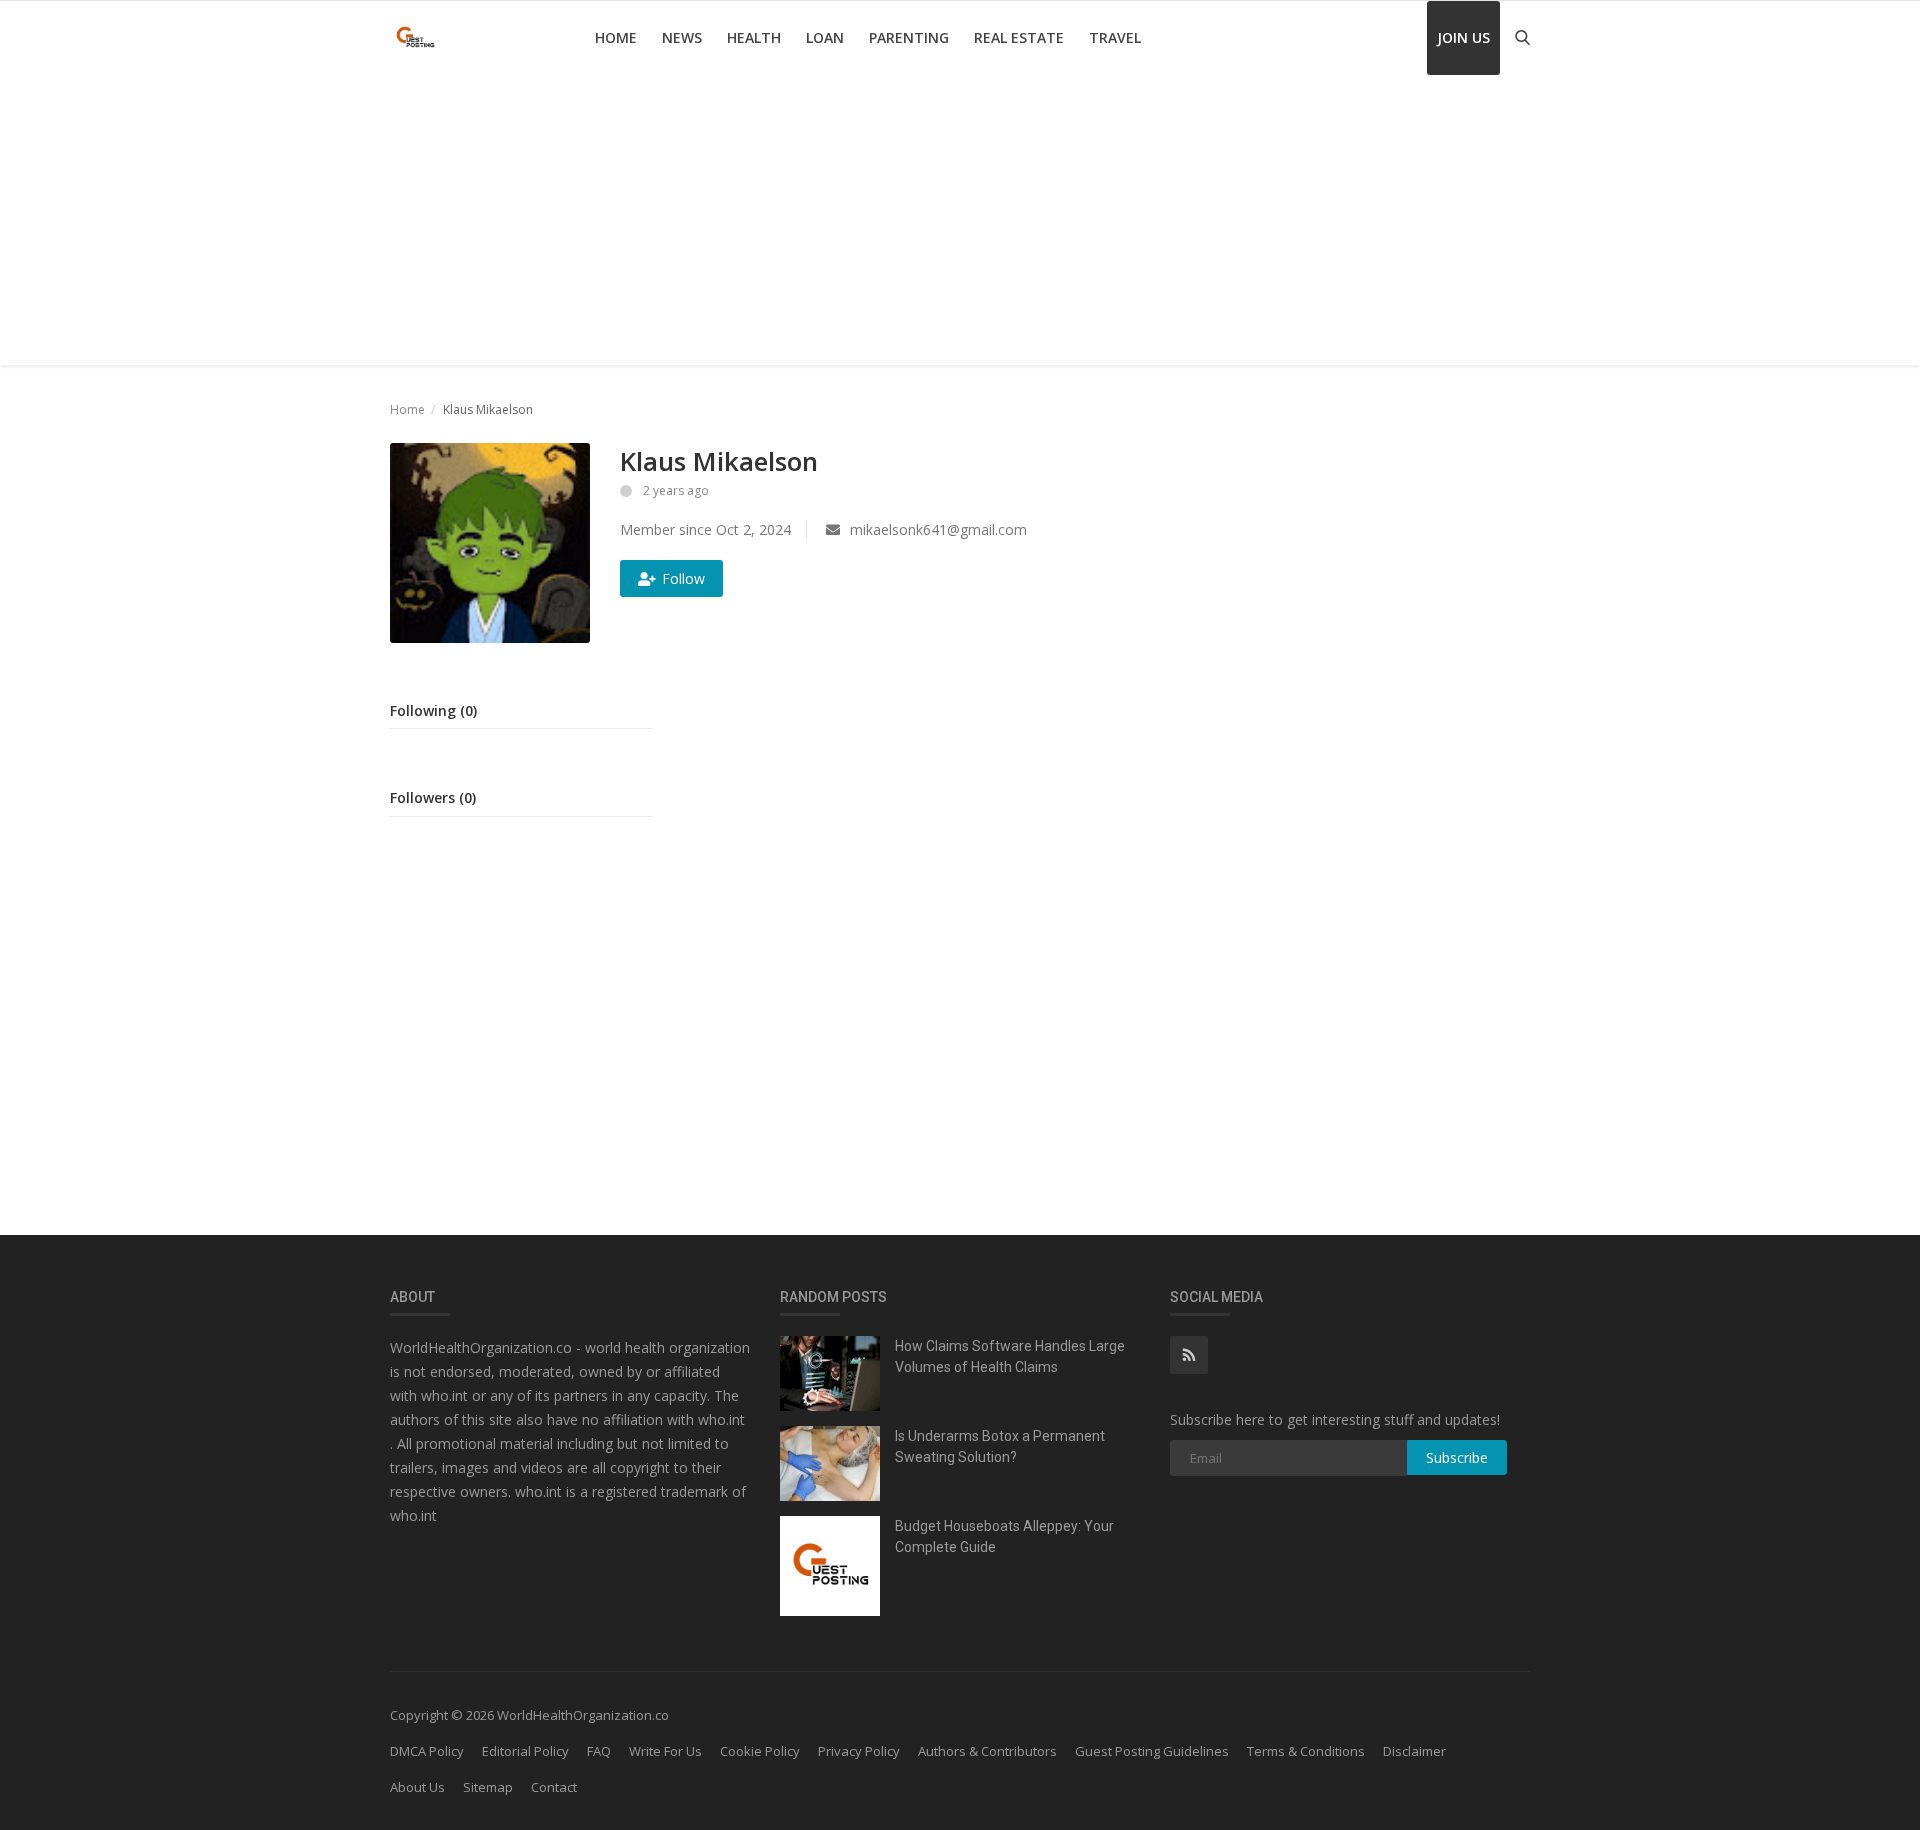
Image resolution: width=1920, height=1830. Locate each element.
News (682, 37)
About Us (417, 1787)
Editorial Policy (525, 1751)
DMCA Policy (427, 1751)
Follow (683, 578)
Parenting (909, 37)
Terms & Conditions (1306, 1751)
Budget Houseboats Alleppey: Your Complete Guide (1004, 1536)
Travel (1115, 37)
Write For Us (665, 1751)
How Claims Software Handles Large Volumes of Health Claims (1010, 1356)
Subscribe (1457, 1457)
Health (754, 37)
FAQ (599, 1751)
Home (616, 37)
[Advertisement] (960, 225)
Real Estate (1019, 37)
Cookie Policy (760, 1751)
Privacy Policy (859, 1751)
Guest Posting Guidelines (1152, 1751)
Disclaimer (1414, 1751)
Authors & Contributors (987, 1751)
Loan (825, 37)
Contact (554, 1787)
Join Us (1463, 37)
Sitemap (488, 1787)
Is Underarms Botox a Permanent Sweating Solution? (1000, 1446)
